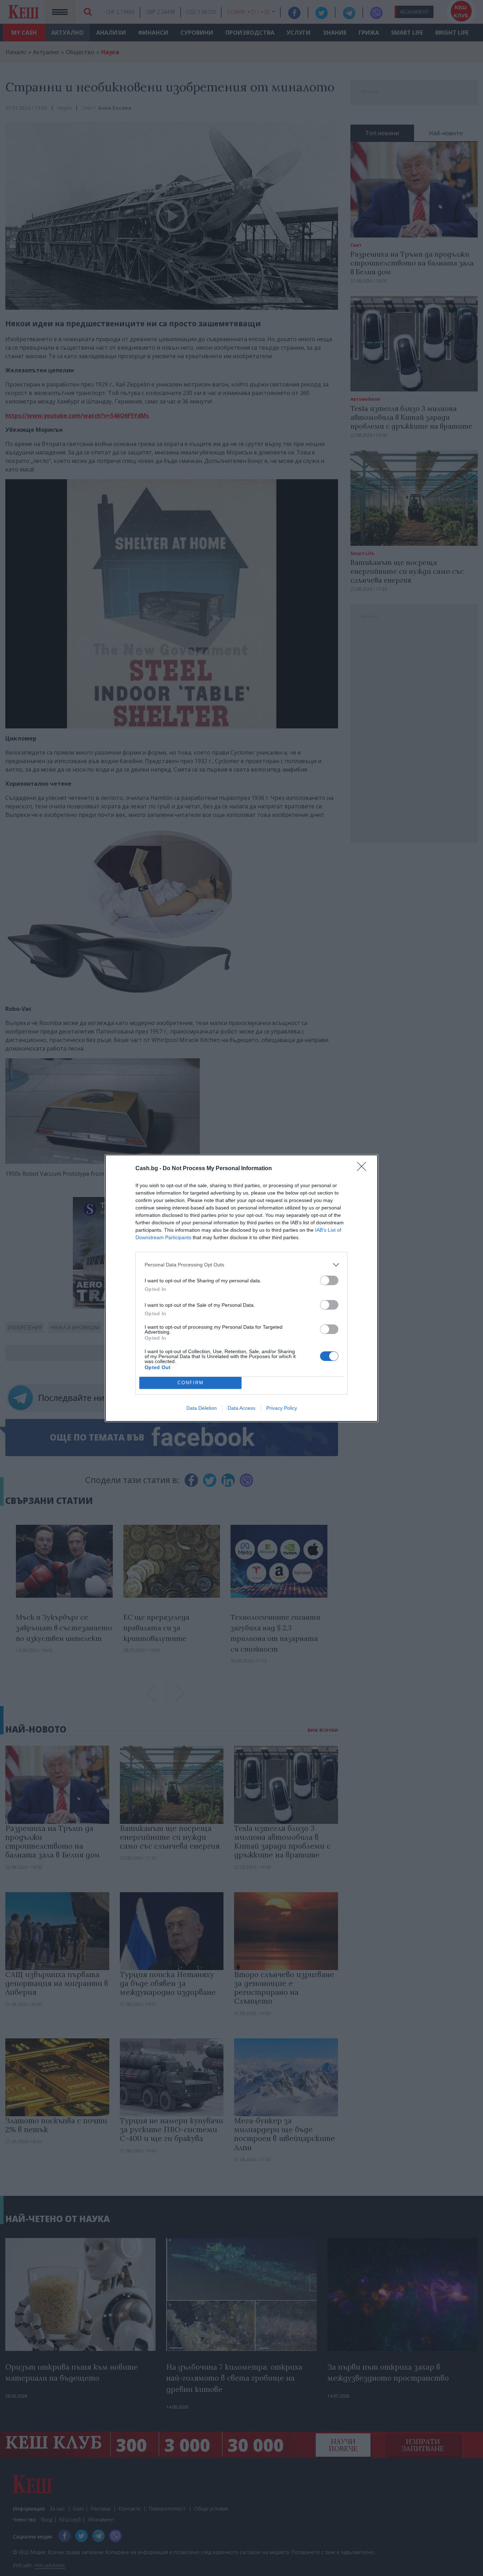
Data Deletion (202, 1408)
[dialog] (241, 1288)
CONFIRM (191, 1383)
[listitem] (241, 1265)
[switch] (329, 1280)
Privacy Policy (282, 1408)
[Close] (364, 1169)
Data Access (241, 1408)
